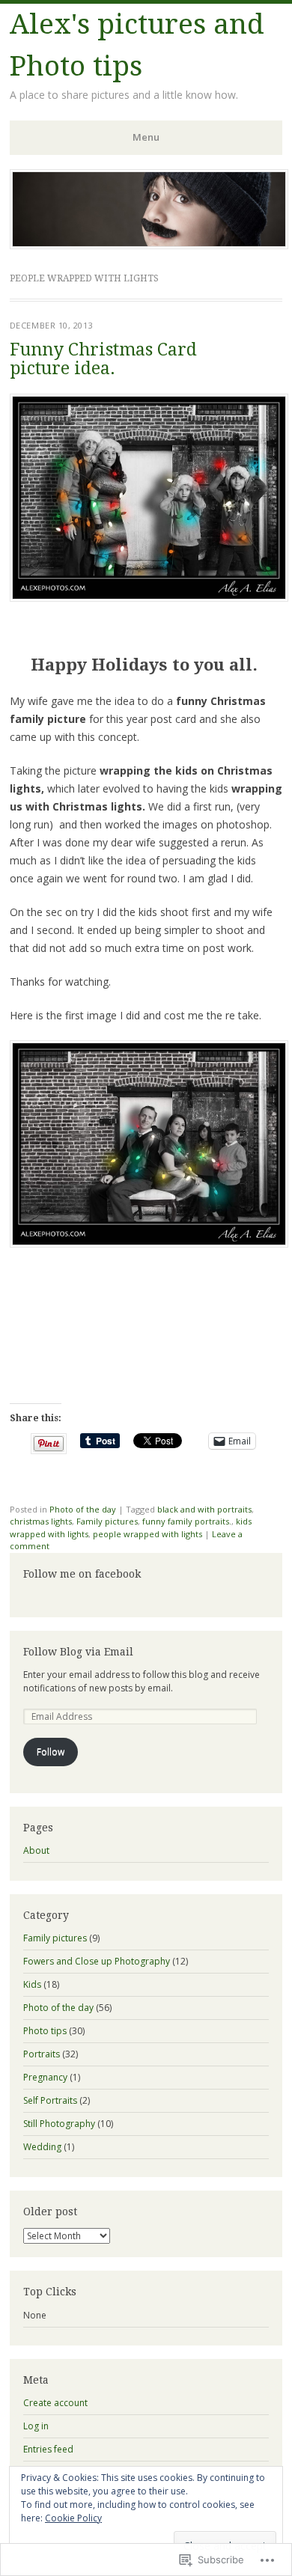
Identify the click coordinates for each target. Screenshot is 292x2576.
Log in (36, 2426)
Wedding (42, 2147)
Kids (32, 1984)
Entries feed (48, 2449)
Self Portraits (50, 2100)
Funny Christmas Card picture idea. (103, 359)
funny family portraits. (187, 1521)
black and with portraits (204, 1509)
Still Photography (59, 2124)
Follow (51, 1752)
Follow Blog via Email (78, 1652)
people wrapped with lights (147, 1534)
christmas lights (41, 1521)
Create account (55, 2403)
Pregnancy (45, 2077)
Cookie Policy (73, 2518)
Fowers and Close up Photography (97, 1961)
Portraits (42, 2054)
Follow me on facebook (82, 1574)
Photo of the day (83, 1509)
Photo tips (45, 2031)
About (36, 1850)
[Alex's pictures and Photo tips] (149, 245)
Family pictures (107, 1521)
